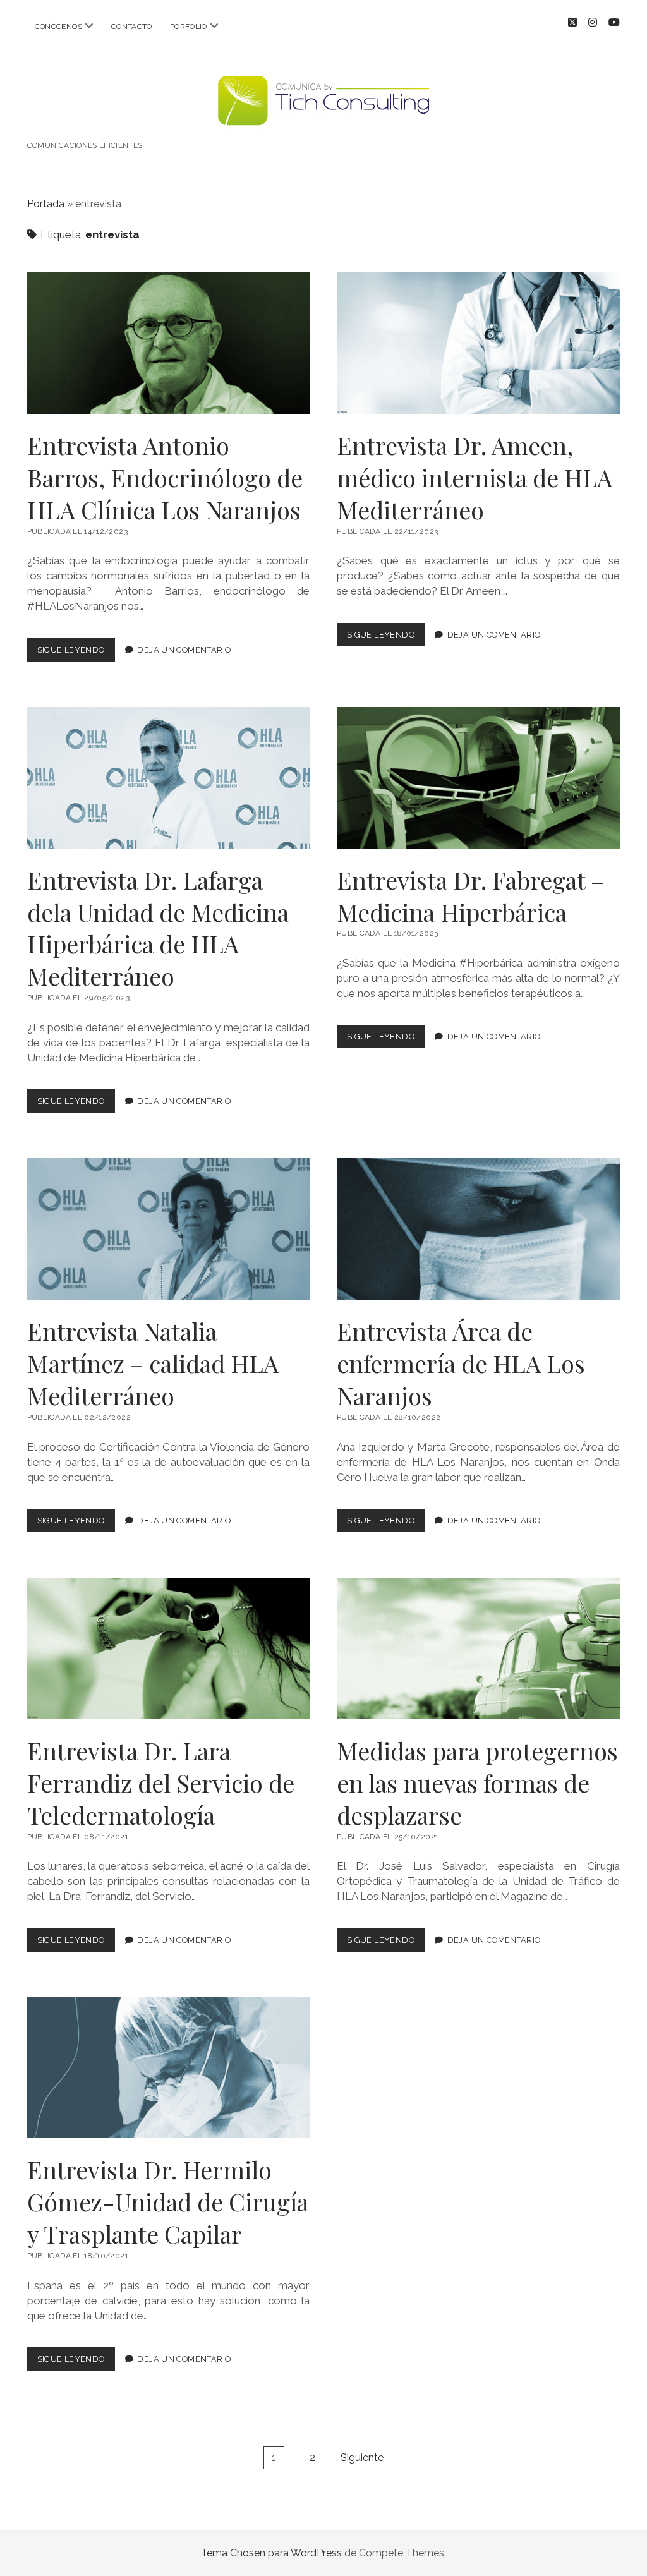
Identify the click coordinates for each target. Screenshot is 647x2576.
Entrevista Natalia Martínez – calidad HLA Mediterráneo (169, 1229)
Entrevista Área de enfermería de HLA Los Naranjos (478, 1229)
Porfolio (189, 27)
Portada (46, 204)
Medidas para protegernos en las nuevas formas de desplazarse (478, 1648)
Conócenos (58, 27)
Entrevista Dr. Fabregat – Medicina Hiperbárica (478, 778)
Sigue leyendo (76, 653)
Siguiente (362, 2458)
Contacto (132, 27)
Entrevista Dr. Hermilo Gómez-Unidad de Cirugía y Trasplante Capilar (169, 2068)
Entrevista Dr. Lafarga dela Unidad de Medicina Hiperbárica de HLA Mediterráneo (169, 778)
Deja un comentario (184, 650)
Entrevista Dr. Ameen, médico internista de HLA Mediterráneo (478, 343)
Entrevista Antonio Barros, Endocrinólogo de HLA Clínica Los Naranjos (169, 343)
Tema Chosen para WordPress (271, 2553)
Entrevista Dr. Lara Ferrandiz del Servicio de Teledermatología (169, 1648)
